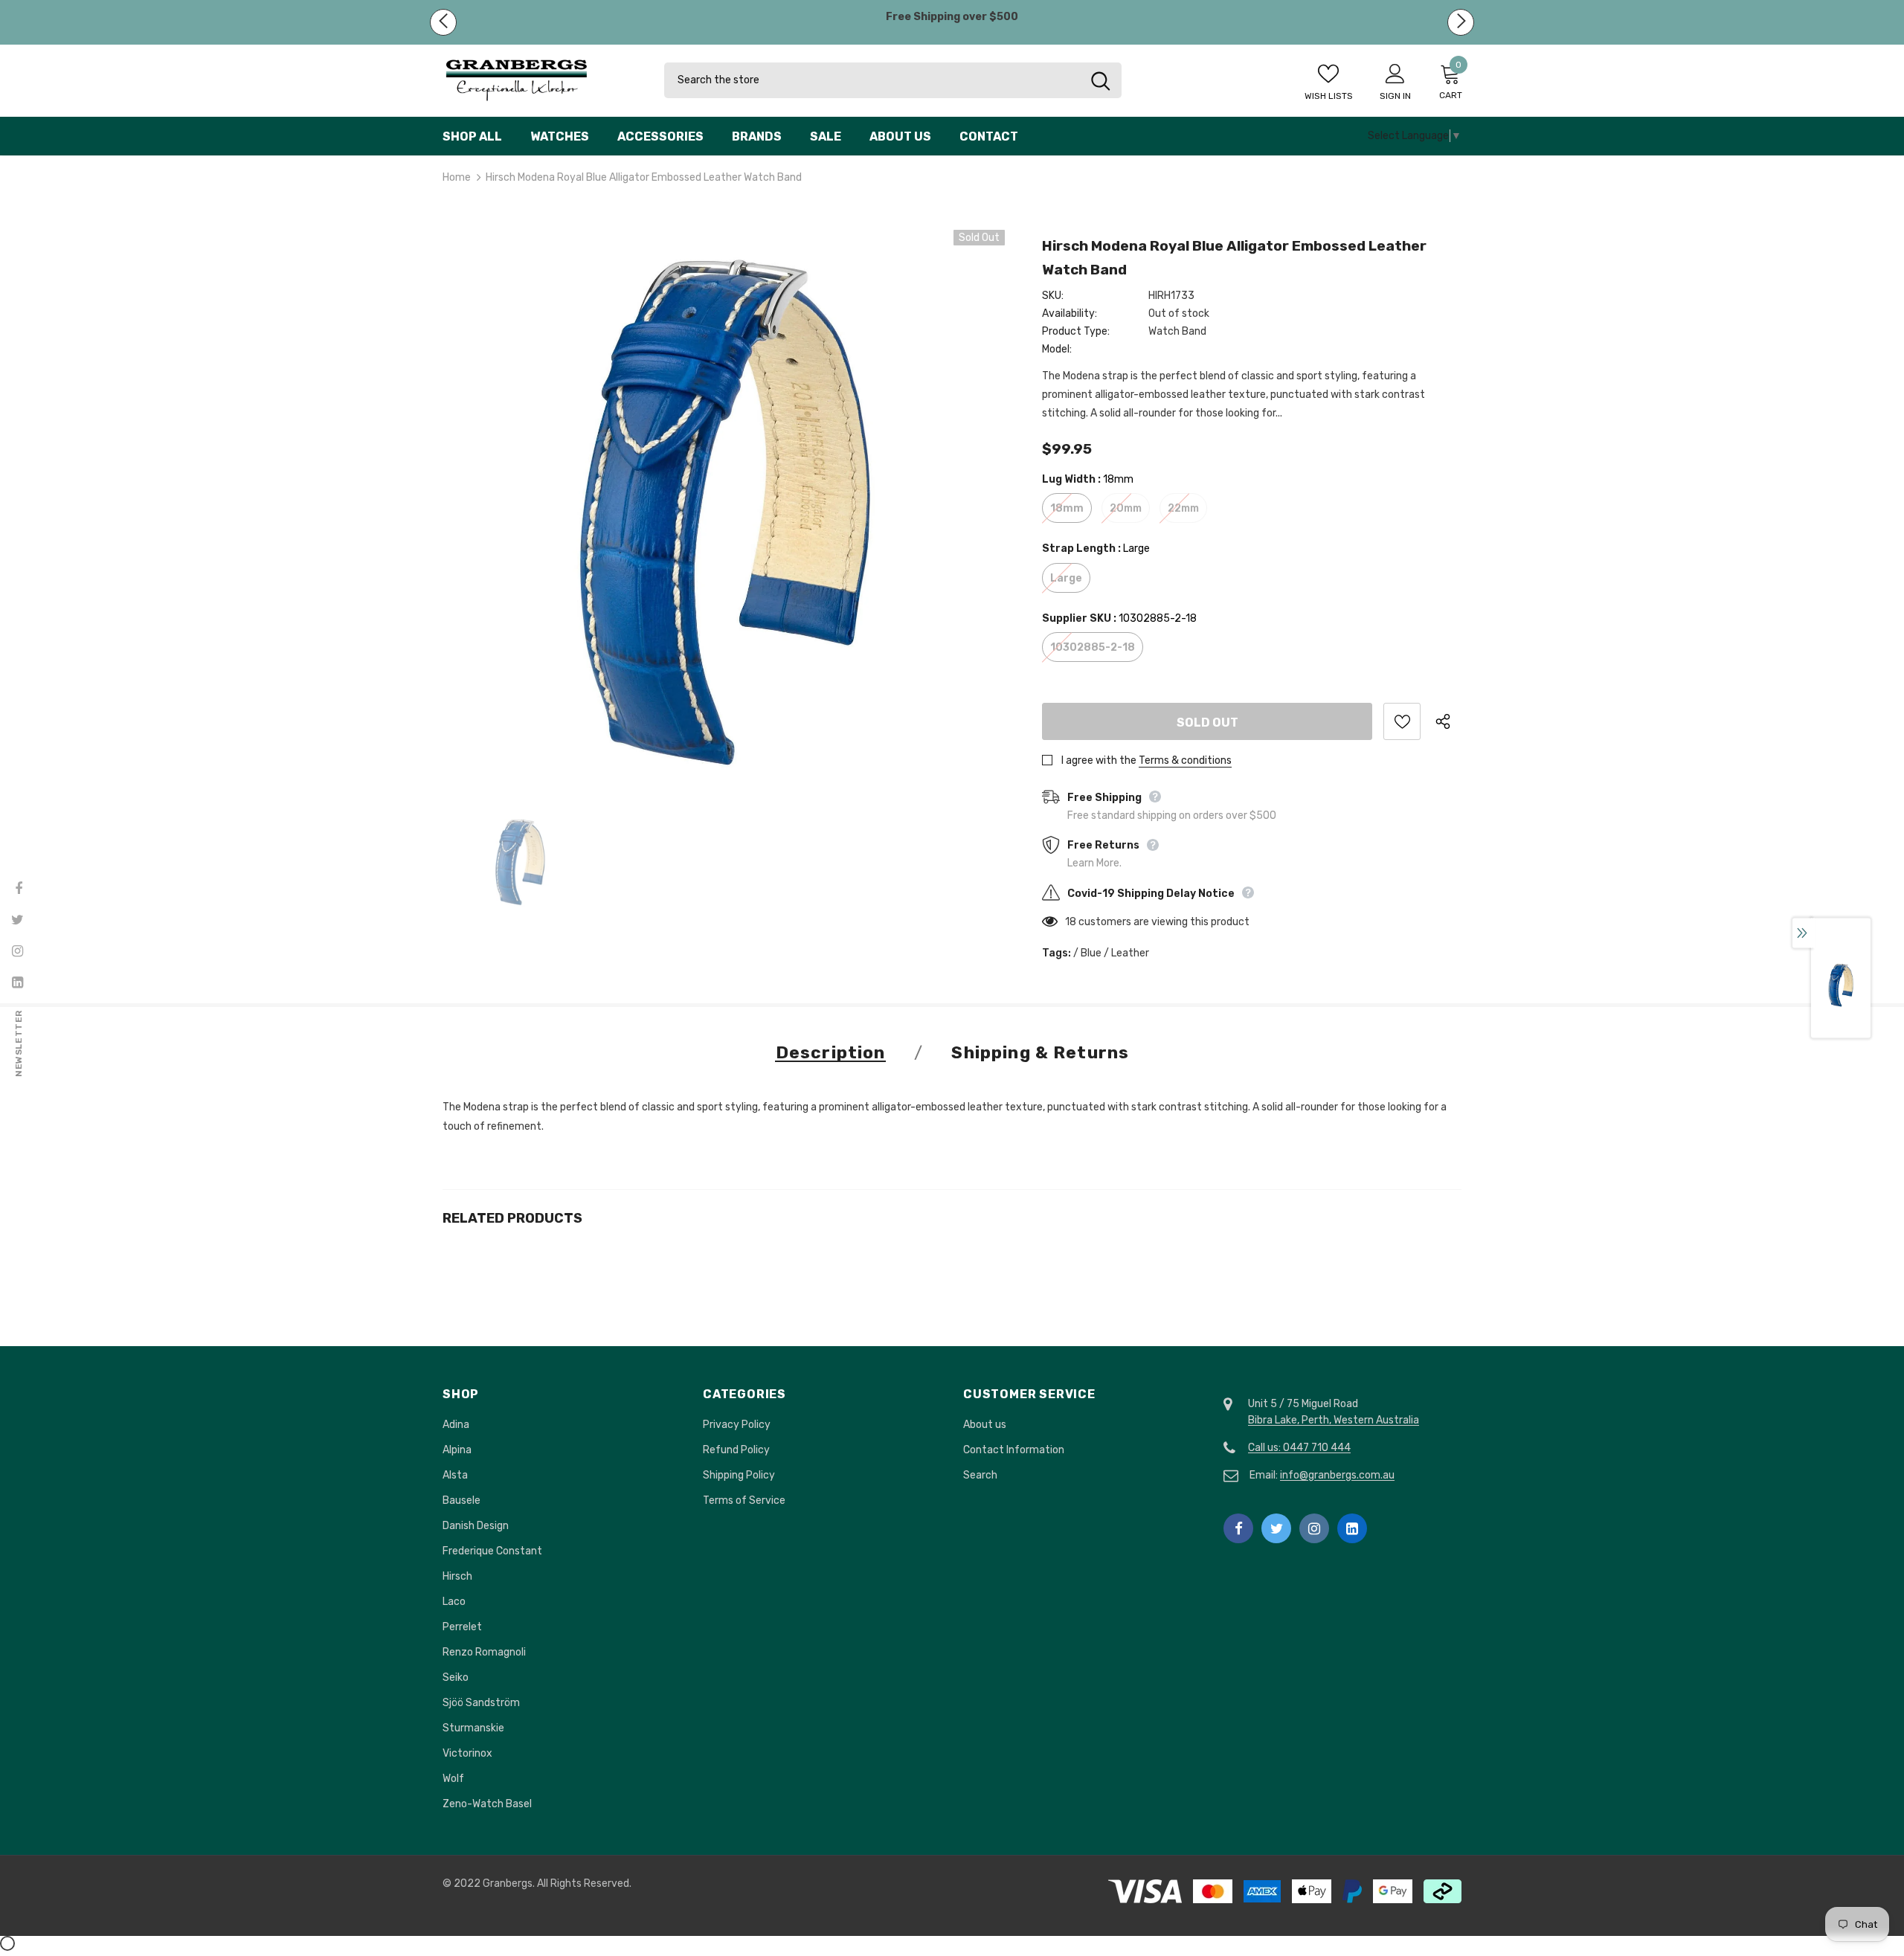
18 (1071, 922)
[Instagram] (1314, 1528)
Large (1066, 578)
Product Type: (1076, 331)
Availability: (1070, 313)
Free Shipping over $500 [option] (952, 17)
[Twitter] (1276, 1528)
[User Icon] (1395, 73)
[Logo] (542, 81)
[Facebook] (1238, 1528)
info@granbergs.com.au (1337, 1475)
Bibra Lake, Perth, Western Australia (1334, 1420)
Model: (1057, 349)
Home (457, 177)
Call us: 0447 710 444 (1299, 1448)
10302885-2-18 (1093, 647)
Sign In (1395, 96)
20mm (1126, 508)
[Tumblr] (1352, 1528)
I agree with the (1099, 760)
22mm (1183, 508)
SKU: (1053, 296)
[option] (724, 511)
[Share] (1448, 721)
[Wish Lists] (1402, 721)
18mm (1067, 508)
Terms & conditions (1185, 760)
